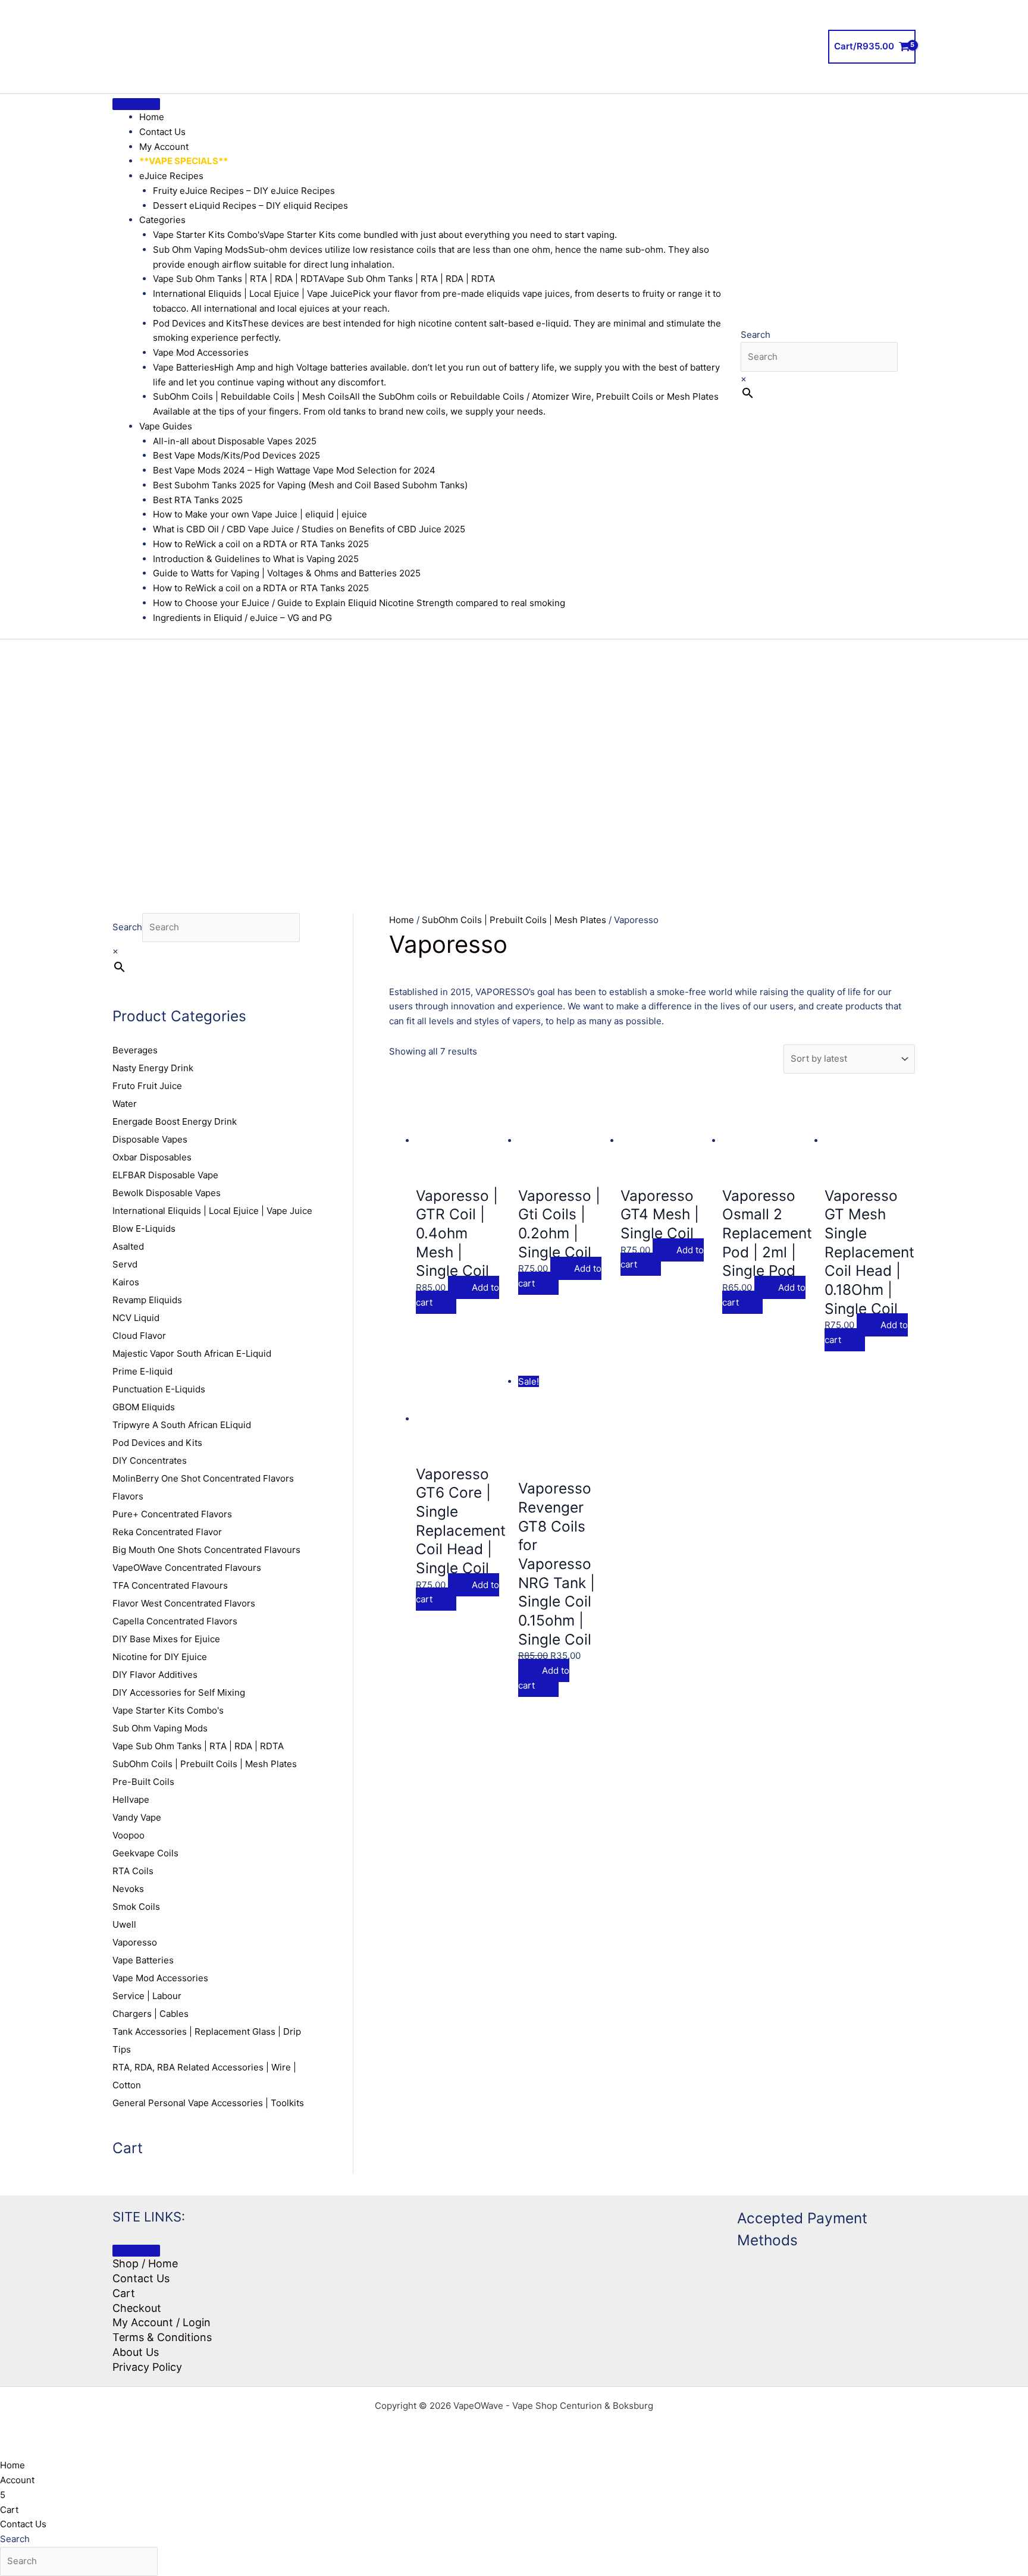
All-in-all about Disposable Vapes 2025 (235, 441)
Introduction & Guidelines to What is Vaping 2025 (256, 559)
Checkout (137, 2308)
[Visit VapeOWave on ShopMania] (618, 2251)
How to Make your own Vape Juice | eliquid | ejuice (260, 514)
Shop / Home (145, 2263)
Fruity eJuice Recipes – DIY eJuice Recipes (244, 191)
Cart (124, 2293)
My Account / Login (162, 2322)
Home (152, 117)
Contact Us (162, 132)
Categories (162, 220)
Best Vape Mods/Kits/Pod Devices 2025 (236, 455)
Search (756, 335)
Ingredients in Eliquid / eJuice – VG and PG (242, 618)
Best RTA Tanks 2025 (198, 500)
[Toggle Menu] (136, 104)
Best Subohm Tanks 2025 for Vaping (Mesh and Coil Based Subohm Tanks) (310, 485)
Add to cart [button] (457, 1295)
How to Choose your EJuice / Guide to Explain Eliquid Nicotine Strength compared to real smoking (359, 603)
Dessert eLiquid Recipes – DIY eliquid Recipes (250, 205)
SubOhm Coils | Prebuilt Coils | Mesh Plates (514, 920)
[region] (514, 758)
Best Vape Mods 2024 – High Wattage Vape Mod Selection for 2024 (294, 470)
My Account (164, 147)
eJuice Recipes (171, 176)
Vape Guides (166, 426)
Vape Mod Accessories (201, 352)
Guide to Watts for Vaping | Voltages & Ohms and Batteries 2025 (287, 573)
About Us (136, 2352)
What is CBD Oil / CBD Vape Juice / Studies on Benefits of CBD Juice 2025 (309, 529)
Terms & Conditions (162, 2337)
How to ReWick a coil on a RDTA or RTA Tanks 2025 (261, 544)
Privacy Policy (147, 2367)
